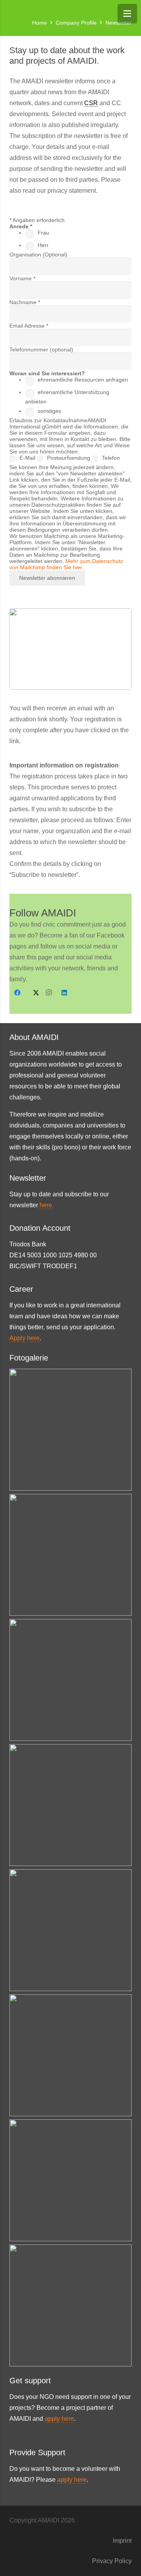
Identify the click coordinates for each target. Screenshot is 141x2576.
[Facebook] (17, 993)
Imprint (122, 2541)
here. (47, 1205)
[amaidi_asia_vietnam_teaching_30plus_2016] (70, 1430)
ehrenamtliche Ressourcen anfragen (83, 380)
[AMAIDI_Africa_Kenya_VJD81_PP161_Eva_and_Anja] (70, 1805)
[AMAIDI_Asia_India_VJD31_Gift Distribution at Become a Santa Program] (70, 1930)
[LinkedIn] (64, 993)
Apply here (24, 1338)
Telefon (111, 458)
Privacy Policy (112, 2561)
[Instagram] (49, 993)
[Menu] (127, 14)
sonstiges (49, 411)
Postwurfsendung (69, 458)
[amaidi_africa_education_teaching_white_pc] (70, 1680)
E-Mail (28, 458)
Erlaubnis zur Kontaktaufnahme (48, 420)
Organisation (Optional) (38, 255)
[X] (33, 993)
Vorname (22, 278)
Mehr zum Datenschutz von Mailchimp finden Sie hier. (66, 564)
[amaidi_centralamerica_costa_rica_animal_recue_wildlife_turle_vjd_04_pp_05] (70, 2180)
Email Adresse (29, 326)
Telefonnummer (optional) (41, 350)
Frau (43, 233)
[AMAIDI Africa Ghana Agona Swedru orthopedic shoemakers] (70, 2305)
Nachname (25, 302)
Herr (43, 245)
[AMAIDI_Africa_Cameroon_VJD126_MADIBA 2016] (70, 1555)
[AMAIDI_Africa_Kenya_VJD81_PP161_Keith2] (70, 2055)
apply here (59, 2419)
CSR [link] (91, 103)
